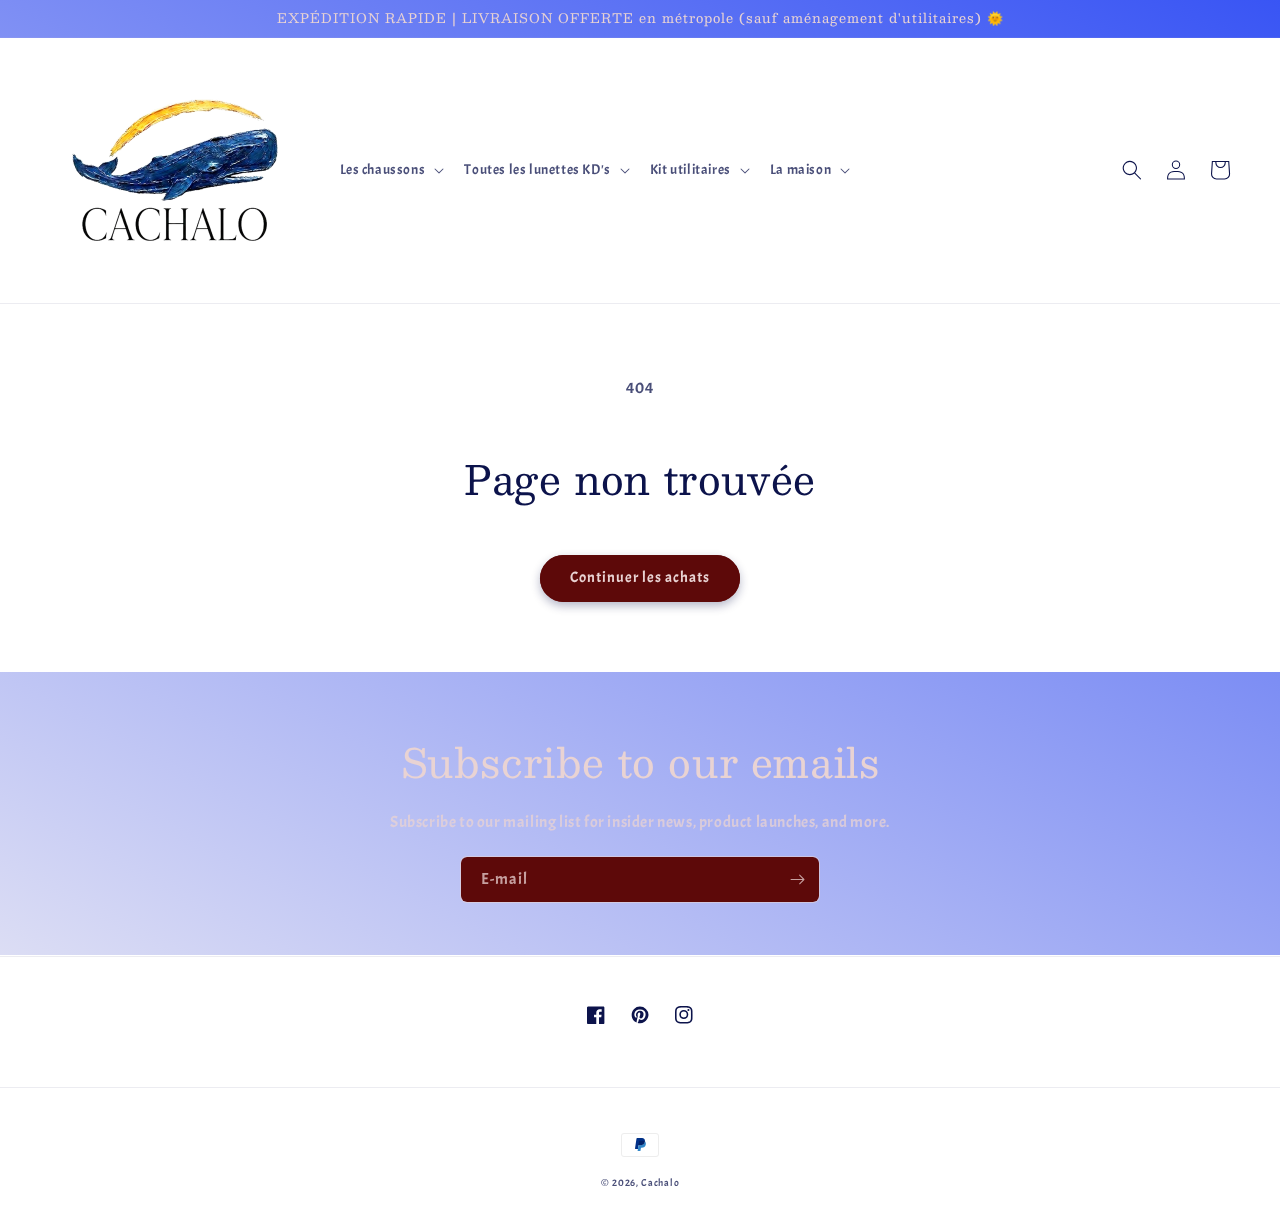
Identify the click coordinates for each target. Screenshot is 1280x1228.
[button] (390, 170)
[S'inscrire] (797, 879)
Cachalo (660, 1182)
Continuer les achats (640, 577)
